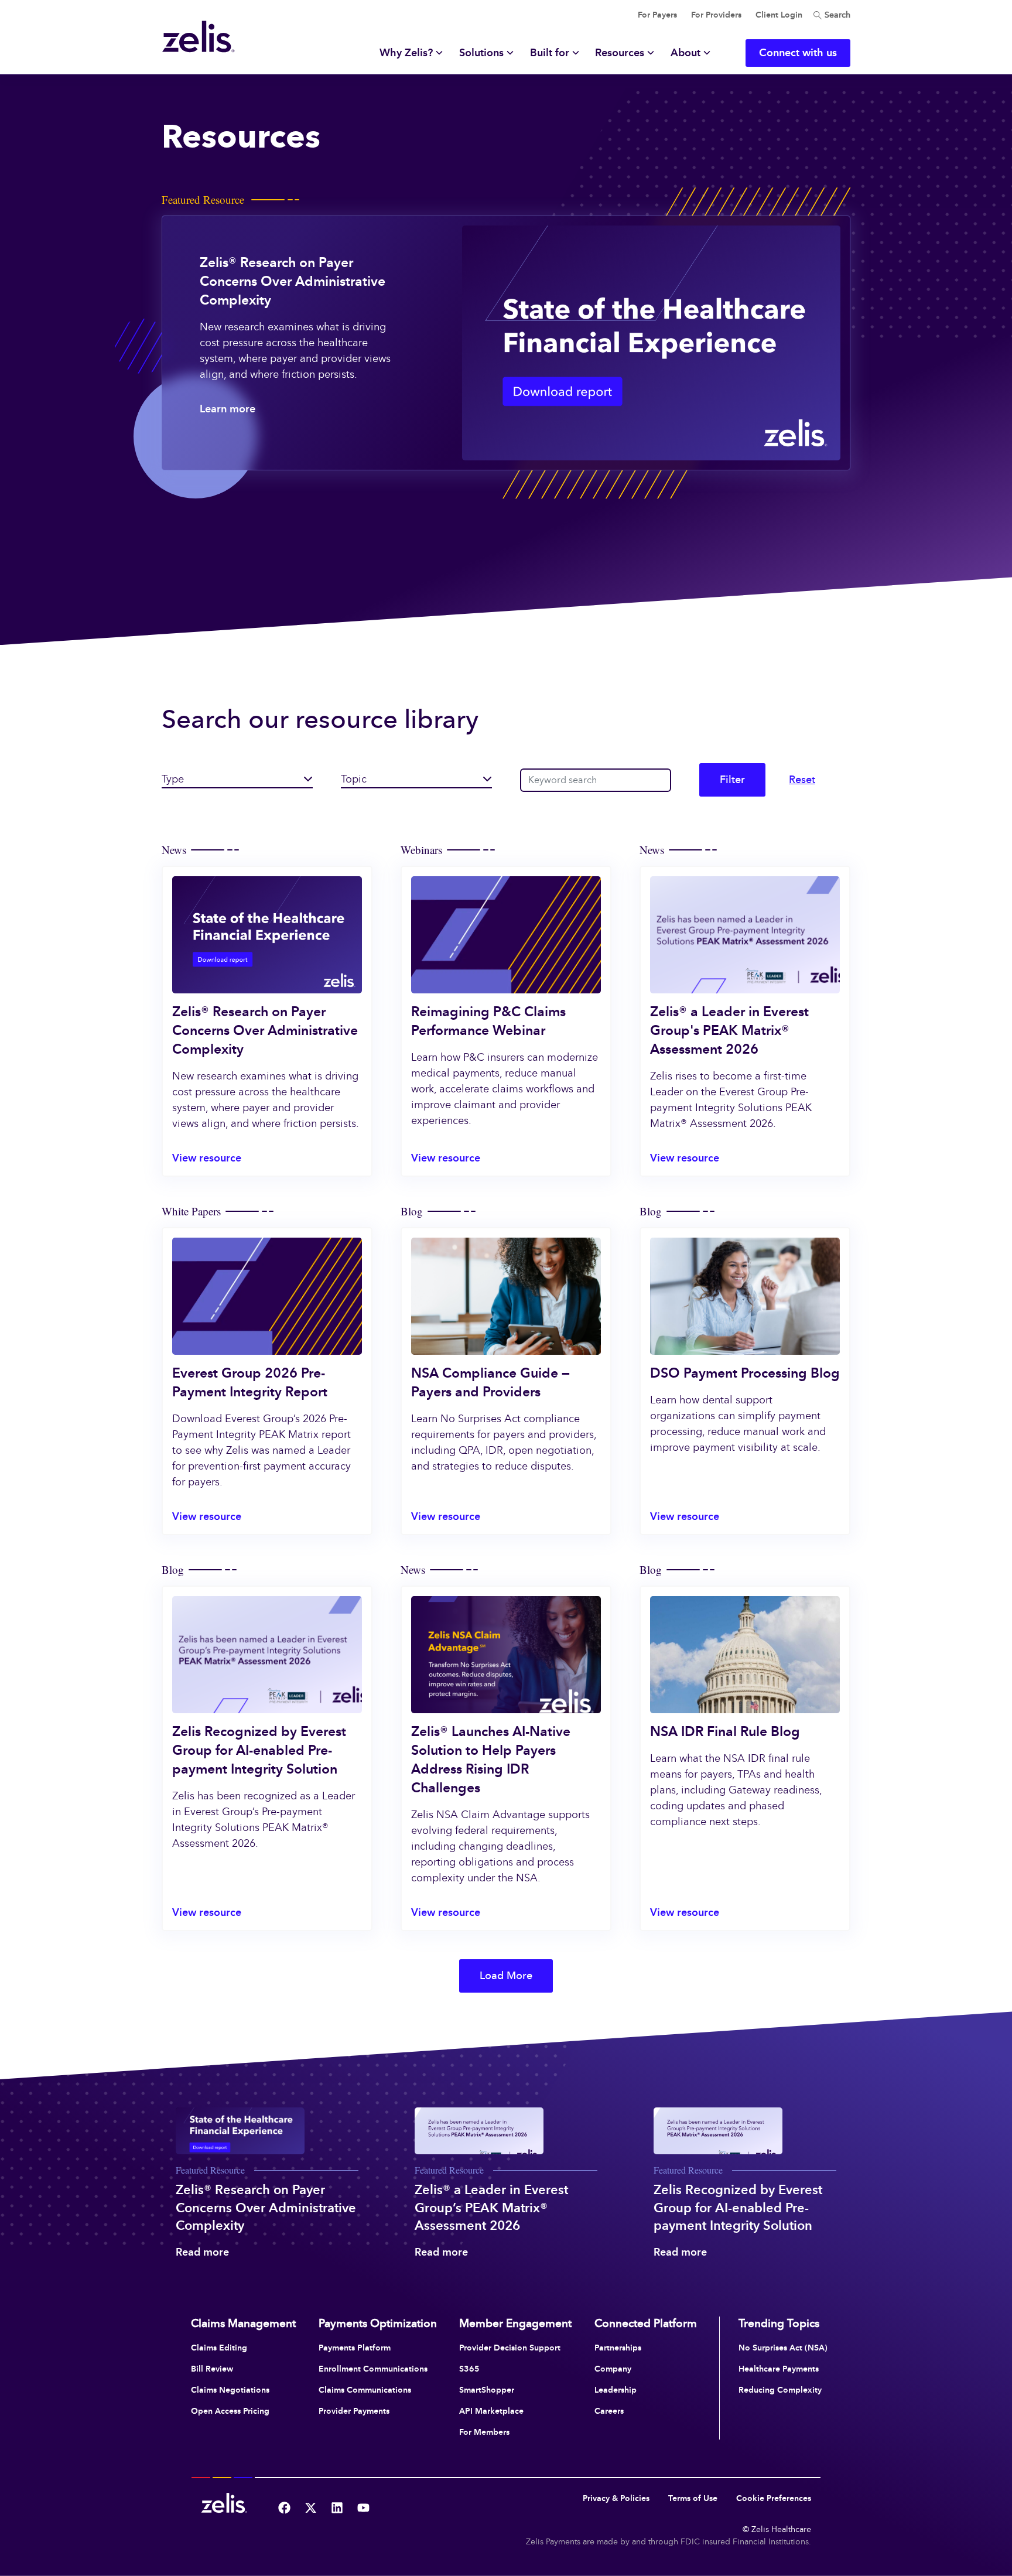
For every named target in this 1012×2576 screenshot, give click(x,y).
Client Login (779, 15)
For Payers (657, 15)
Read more (202, 2252)
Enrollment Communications (373, 2369)
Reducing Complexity (780, 2390)
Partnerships (618, 2348)
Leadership (616, 2390)
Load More (506, 1976)
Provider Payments (354, 2411)
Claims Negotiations (230, 2390)
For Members (484, 2432)
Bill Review (212, 2369)
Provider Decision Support (510, 2348)
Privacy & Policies (616, 2498)
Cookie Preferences (774, 2498)
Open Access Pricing (230, 2411)
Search (836, 15)
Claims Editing (219, 2348)
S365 (469, 2369)
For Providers (716, 15)
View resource (207, 1158)
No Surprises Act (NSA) (783, 2348)
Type (173, 779)
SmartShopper (487, 2390)
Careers (609, 2411)
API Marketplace (491, 2411)
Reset (802, 780)
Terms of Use (693, 2498)
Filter (732, 780)
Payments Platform (355, 2348)
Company (613, 2369)
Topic (354, 779)
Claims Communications (365, 2390)
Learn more (228, 409)
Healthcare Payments (779, 2369)
